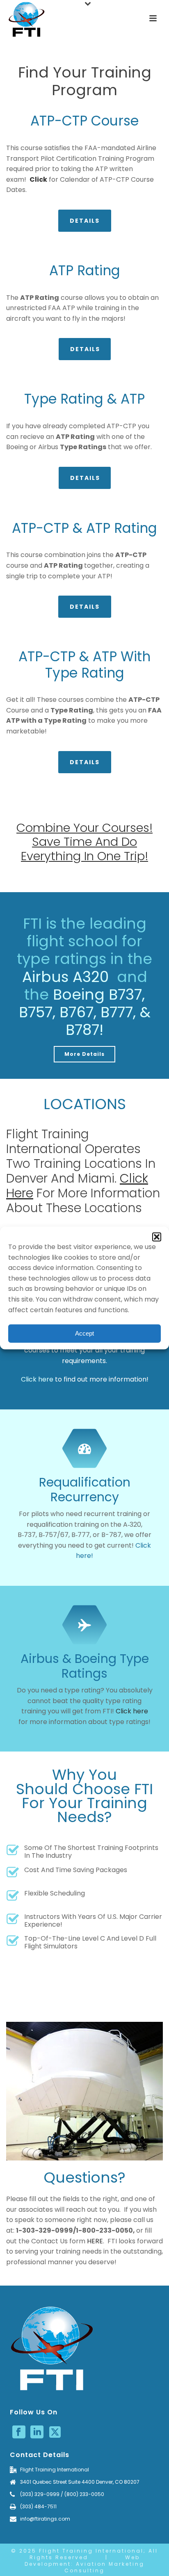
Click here (37, 1379)
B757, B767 (56, 1012)
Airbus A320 (67, 977)
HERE (95, 2241)
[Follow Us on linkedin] (37, 2432)
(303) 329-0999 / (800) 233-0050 (62, 2494)
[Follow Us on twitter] (55, 2432)
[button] (157, 1237)
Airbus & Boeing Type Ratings (85, 1666)
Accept (84, 1333)
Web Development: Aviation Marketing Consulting (84, 2564)
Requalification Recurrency (85, 1490)
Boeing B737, (99, 995)
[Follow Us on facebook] (19, 2432)
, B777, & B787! (108, 1021)
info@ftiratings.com (45, 2519)
